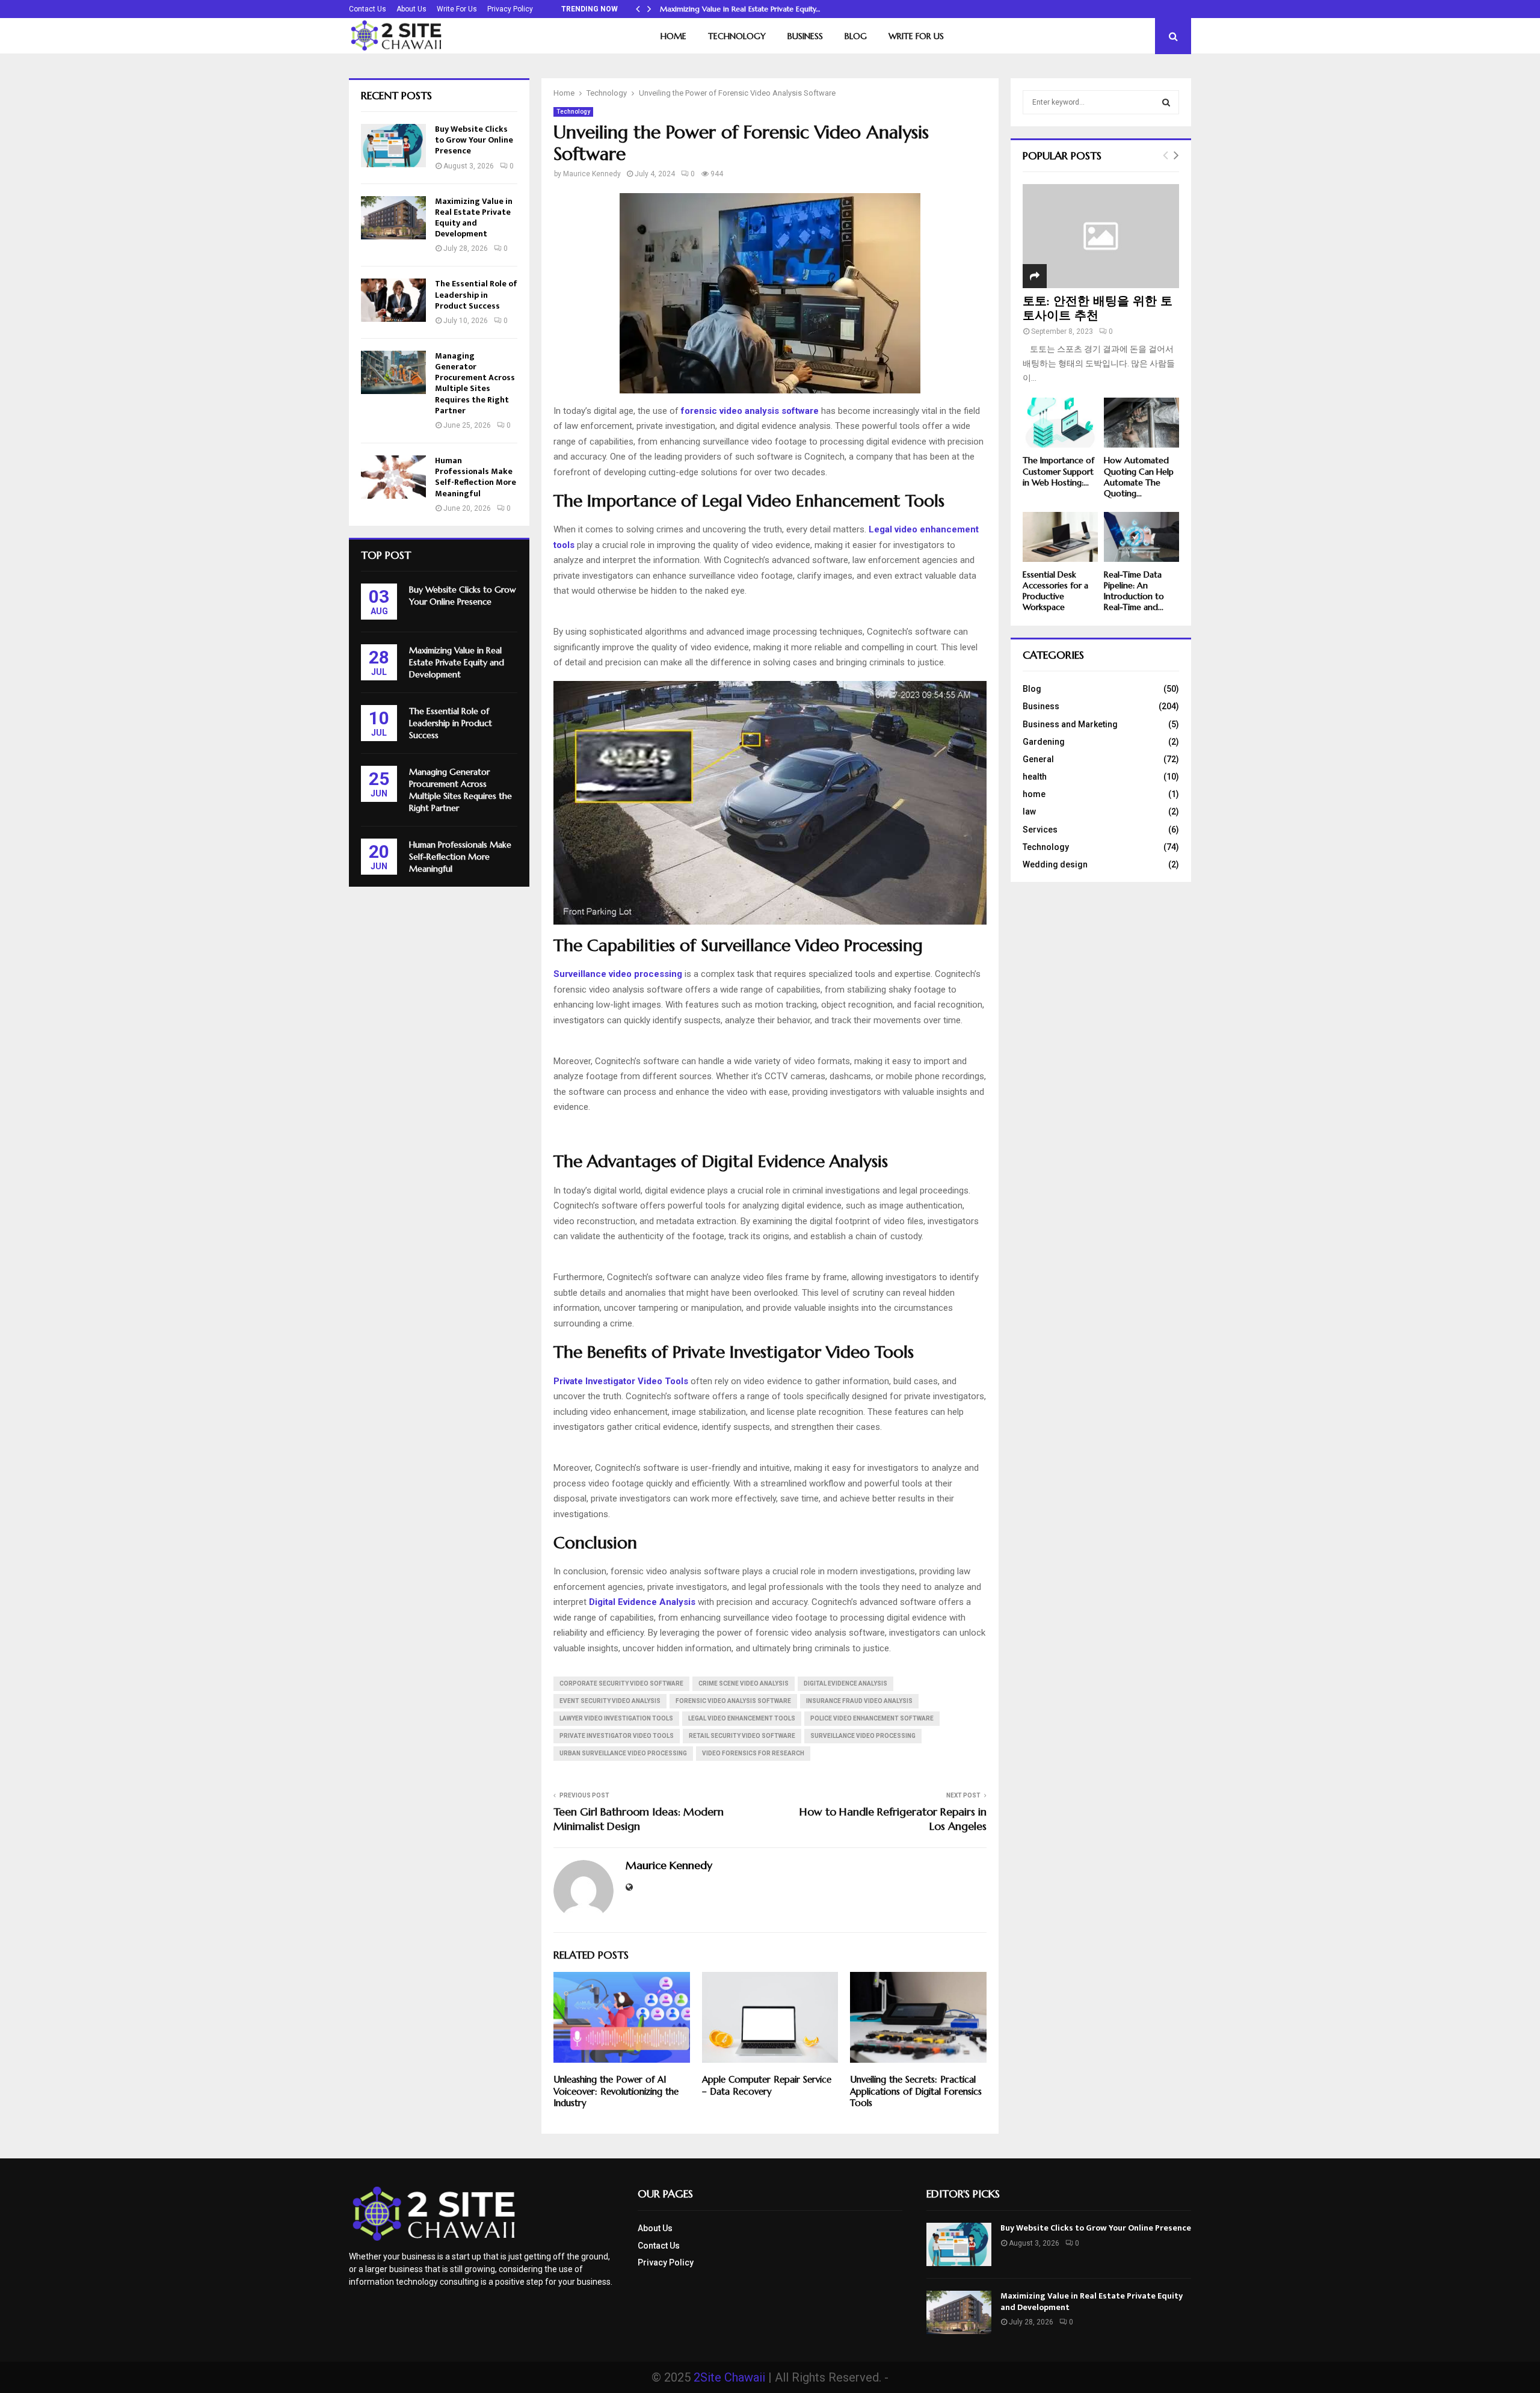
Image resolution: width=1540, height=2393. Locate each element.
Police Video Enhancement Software (872, 1718)
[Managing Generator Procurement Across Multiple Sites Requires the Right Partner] (393, 372)
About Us (411, 9)
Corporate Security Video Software (621, 1683)
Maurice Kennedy (592, 174)
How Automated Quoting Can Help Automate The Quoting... (1139, 476)
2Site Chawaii (729, 2377)
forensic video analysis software (733, 1701)
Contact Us (368, 9)
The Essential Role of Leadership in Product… (735, 9)
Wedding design (1055, 864)
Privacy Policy (510, 9)
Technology (737, 36)
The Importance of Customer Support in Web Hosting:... (1058, 471)
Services (1040, 830)
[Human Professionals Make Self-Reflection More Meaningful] (393, 477)
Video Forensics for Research (753, 1753)
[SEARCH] (1166, 102)
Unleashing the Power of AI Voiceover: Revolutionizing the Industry (616, 2091)
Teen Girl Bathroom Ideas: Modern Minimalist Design (639, 1819)
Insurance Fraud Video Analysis (859, 1701)
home (1034, 794)
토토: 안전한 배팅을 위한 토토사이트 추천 (1098, 308)
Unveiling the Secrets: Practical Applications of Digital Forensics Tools (916, 2091)
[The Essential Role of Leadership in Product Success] (393, 300)
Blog (856, 36)
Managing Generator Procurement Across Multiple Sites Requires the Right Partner (475, 383)
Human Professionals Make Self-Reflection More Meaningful (476, 477)
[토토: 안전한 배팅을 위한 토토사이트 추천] (1101, 236)
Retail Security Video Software (742, 1736)
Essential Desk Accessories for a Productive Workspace (1055, 591)
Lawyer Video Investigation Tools (616, 1718)
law (1029, 812)
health (1035, 777)
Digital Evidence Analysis (845, 1683)
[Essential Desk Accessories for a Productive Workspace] (1060, 537)
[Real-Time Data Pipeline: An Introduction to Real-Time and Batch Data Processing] (1141, 537)
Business (805, 36)
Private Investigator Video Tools (617, 1736)
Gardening (1044, 742)
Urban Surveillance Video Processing (623, 1753)
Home (673, 36)
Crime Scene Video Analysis (744, 1683)
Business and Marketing (1070, 724)
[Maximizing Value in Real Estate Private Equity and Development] (393, 218)
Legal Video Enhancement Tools (742, 1718)
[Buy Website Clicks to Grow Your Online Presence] (393, 146)
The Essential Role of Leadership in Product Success (476, 294)
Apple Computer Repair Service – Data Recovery (767, 2085)
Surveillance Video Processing (863, 1736)
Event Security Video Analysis (610, 1701)
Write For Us (457, 9)
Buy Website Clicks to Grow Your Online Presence (474, 140)
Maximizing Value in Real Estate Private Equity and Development (474, 218)
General (1038, 759)
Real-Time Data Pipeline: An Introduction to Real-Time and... (1134, 591)
